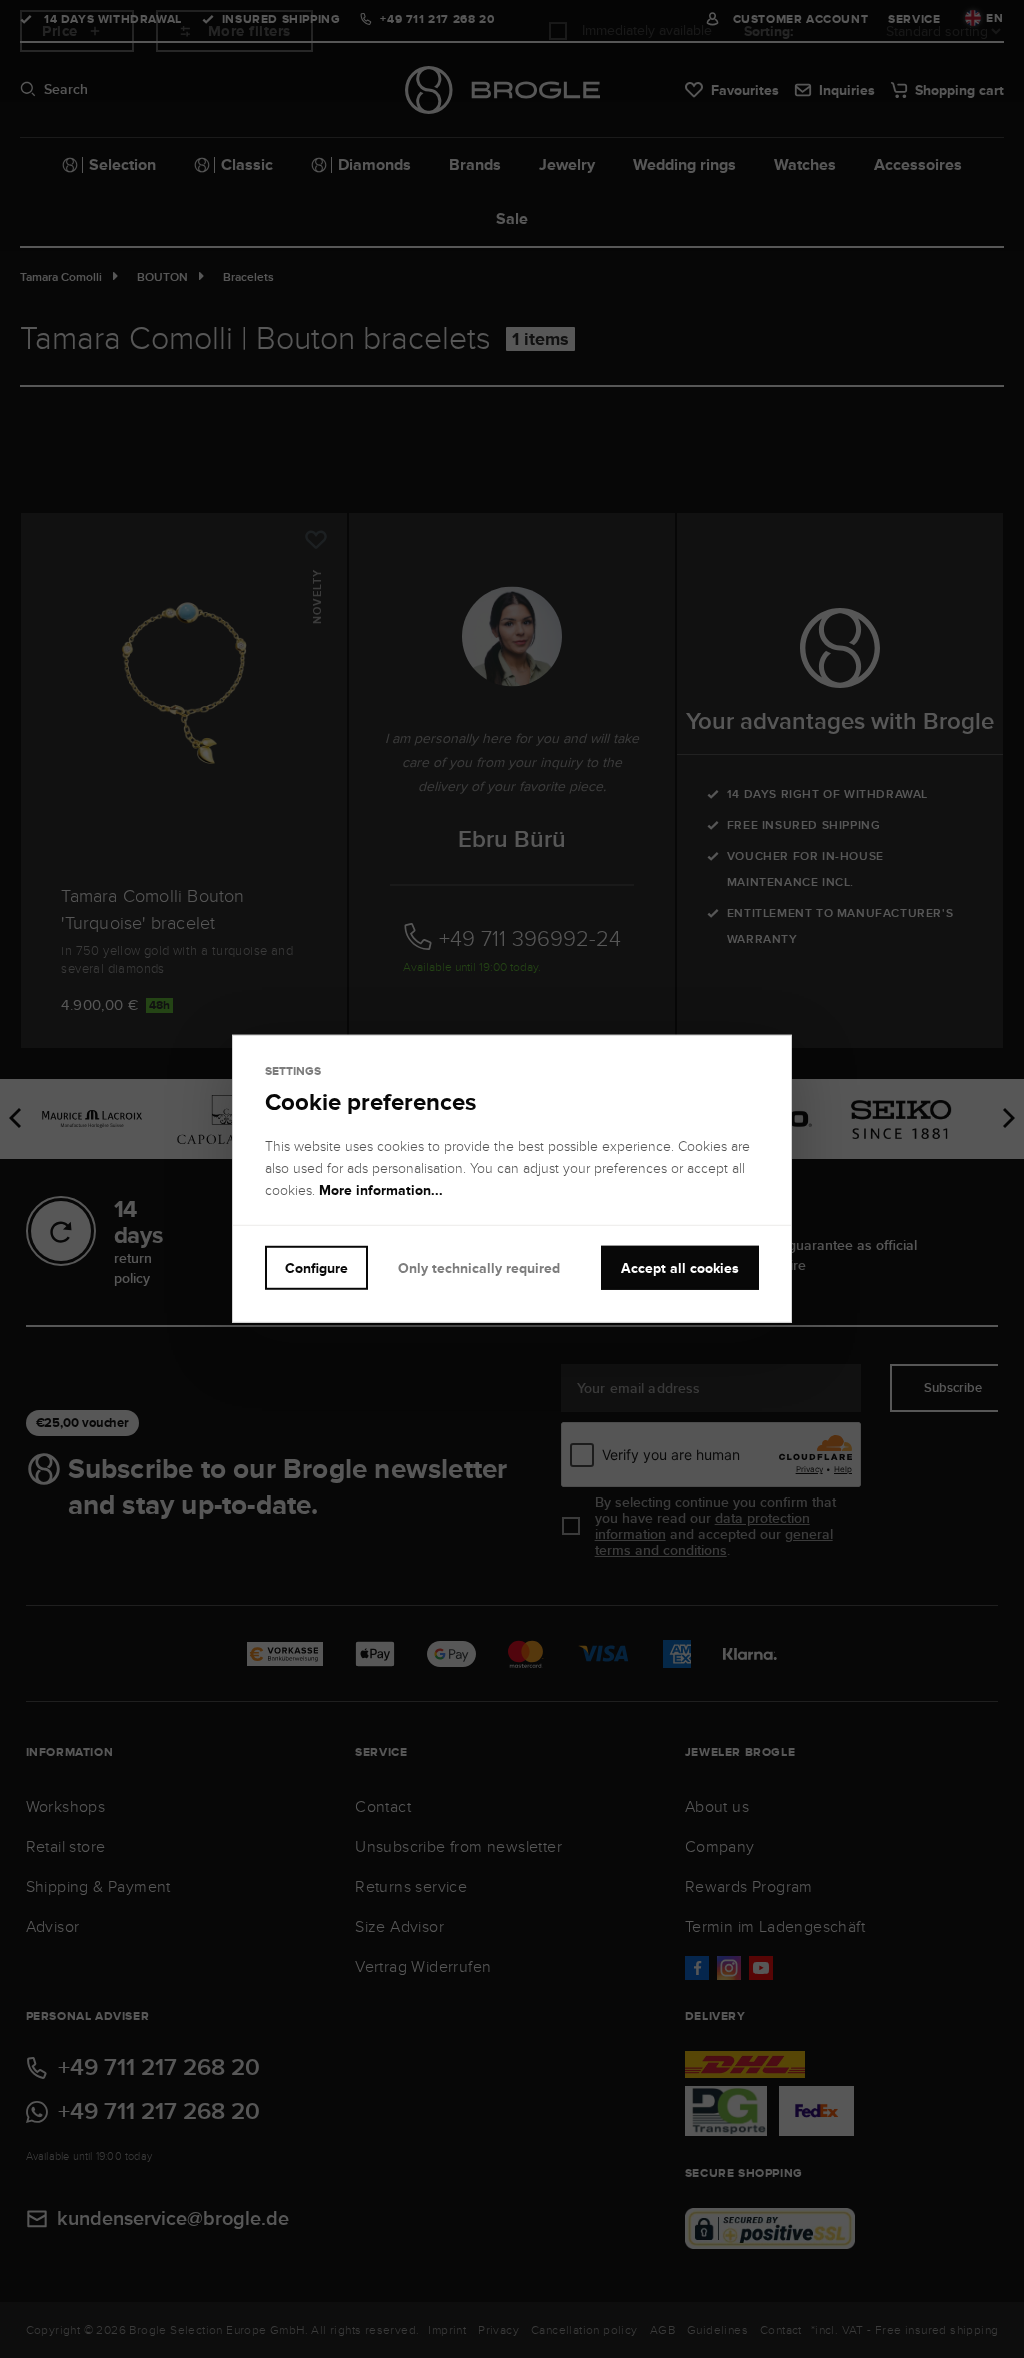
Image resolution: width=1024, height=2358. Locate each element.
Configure (316, 1268)
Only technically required (479, 1268)
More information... (381, 1190)
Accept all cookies (680, 1268)
